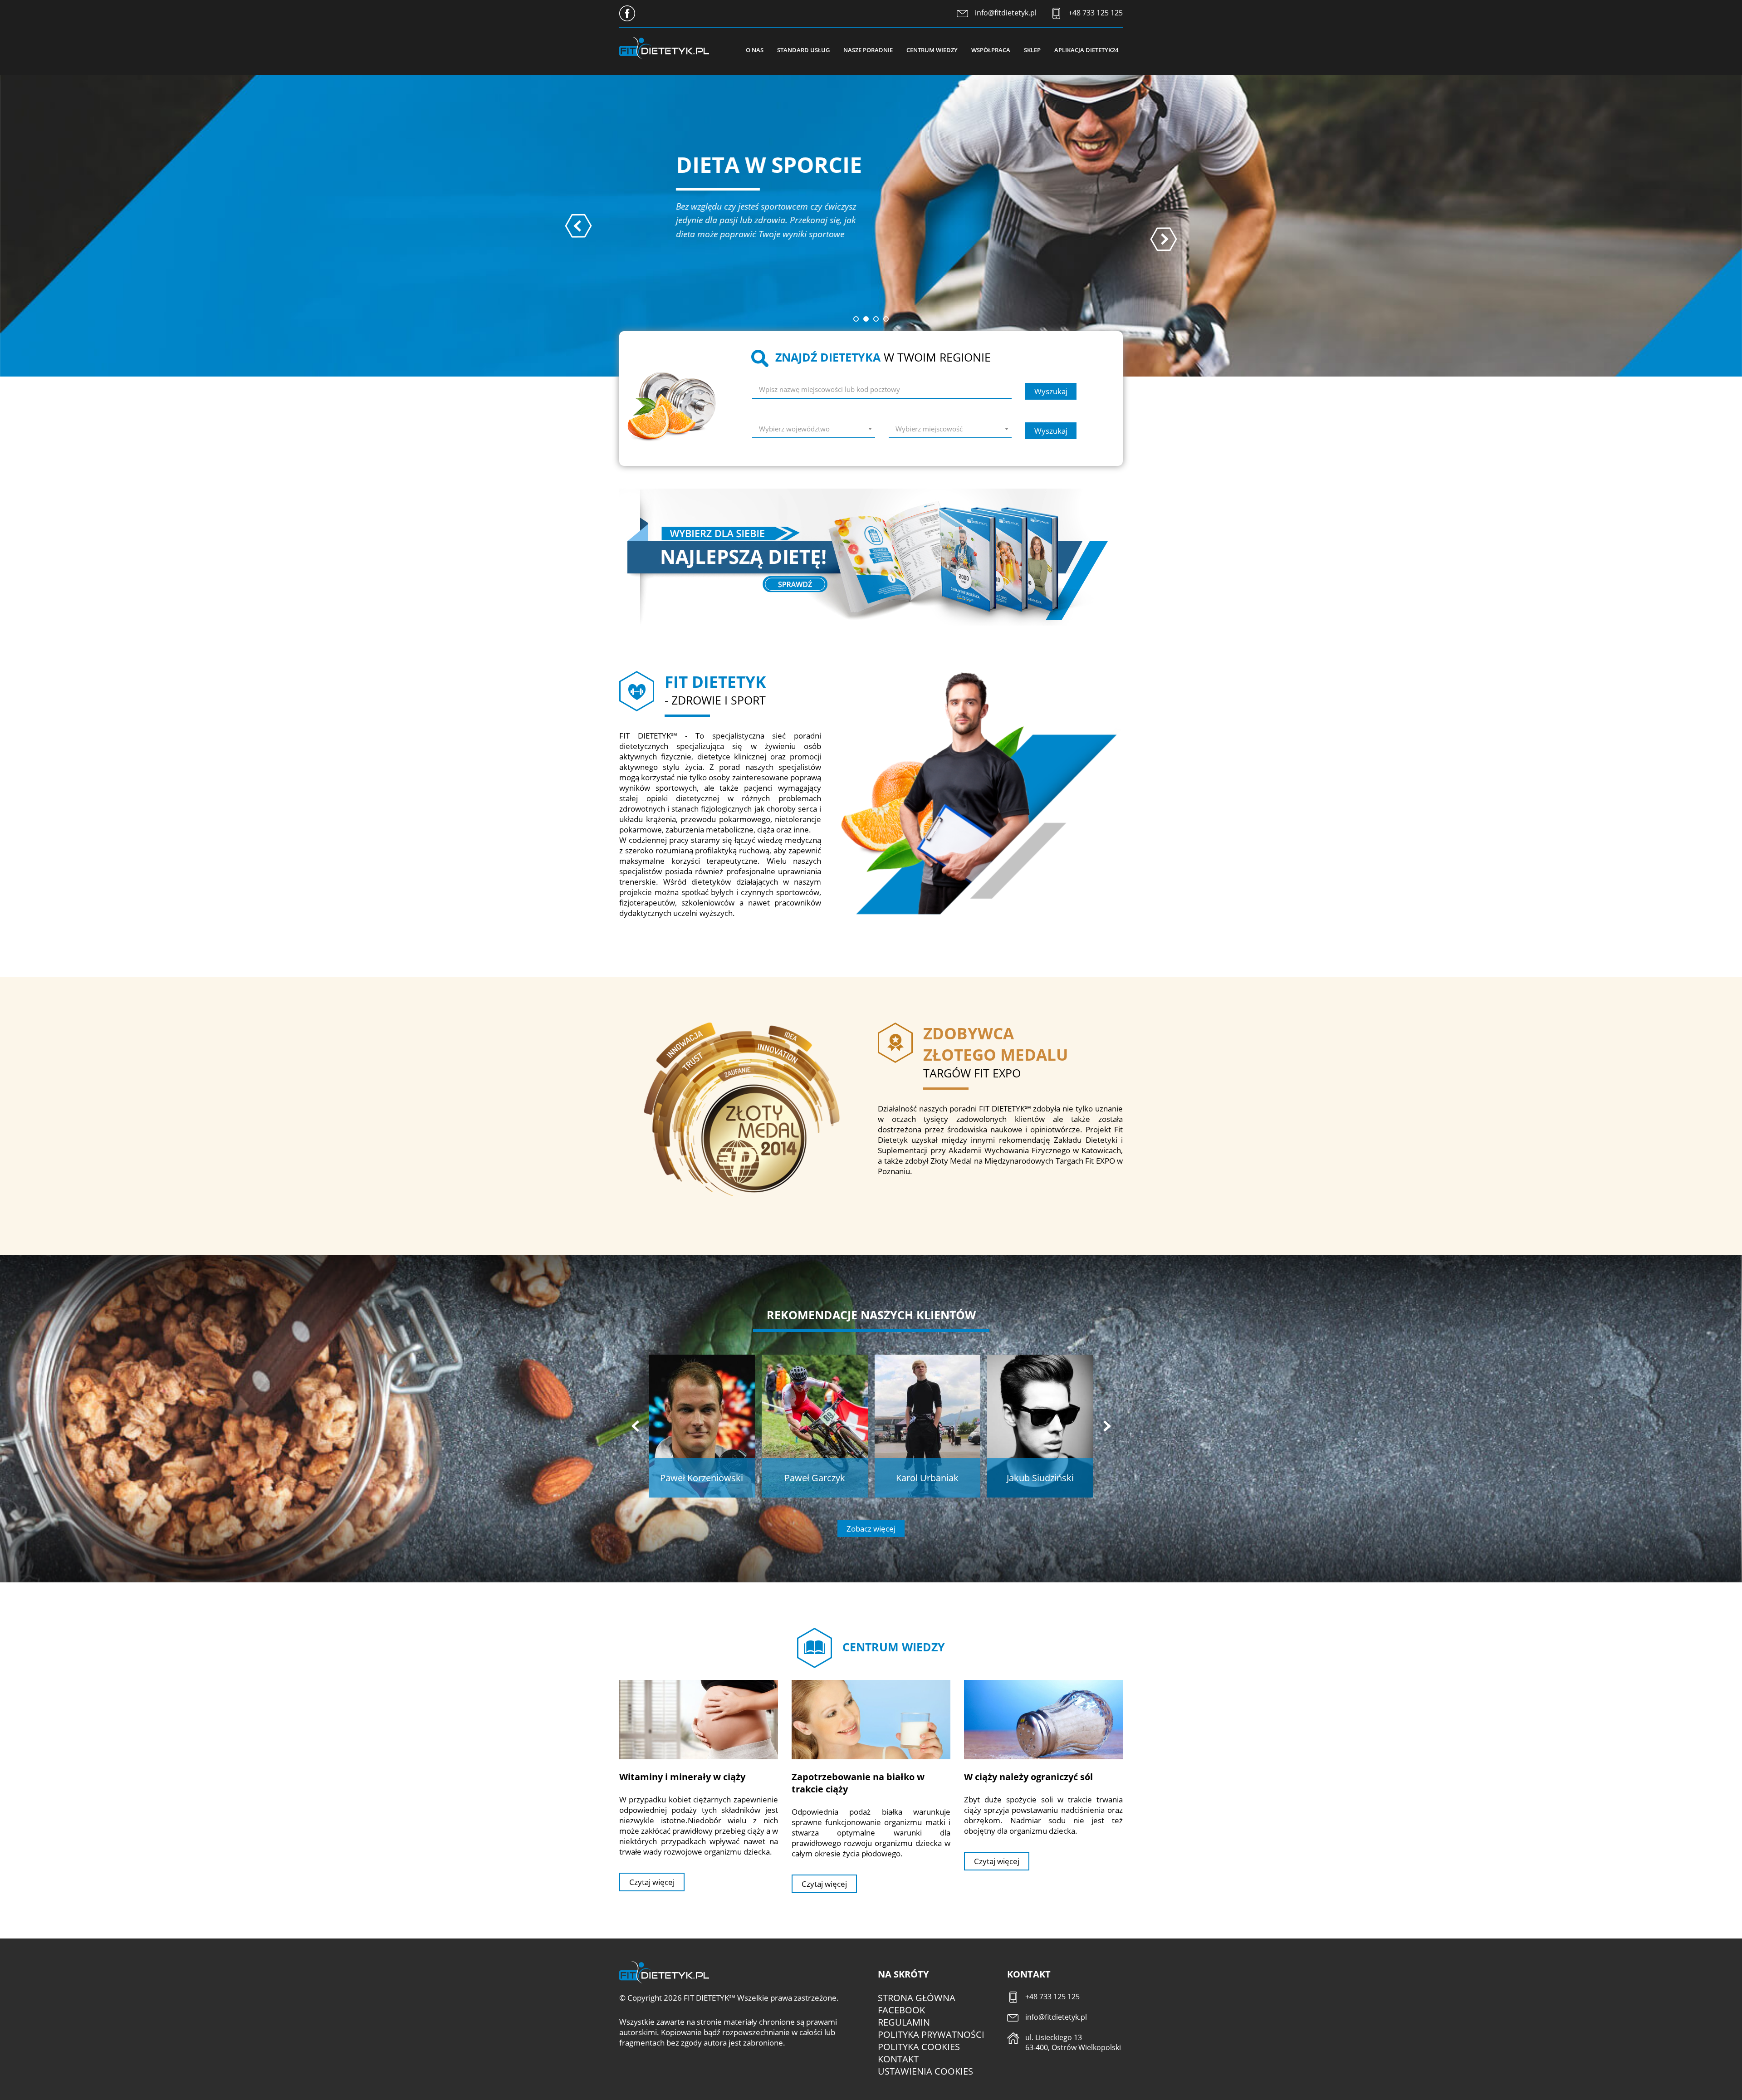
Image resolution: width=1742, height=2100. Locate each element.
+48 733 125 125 (1096, 13)
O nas (755, 50)
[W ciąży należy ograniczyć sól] (1043, 1719)
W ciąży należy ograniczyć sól (1028, 1777)
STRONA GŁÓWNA (917, 1998)
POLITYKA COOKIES (919, 2047)
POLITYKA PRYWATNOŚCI (931, 2034)
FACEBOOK (901, 2010)
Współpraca (991, 50)
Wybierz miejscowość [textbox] (929, 429)
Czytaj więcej (652, 1882)
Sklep (1032, 50)
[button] (856, 319)
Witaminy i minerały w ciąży (682, 1777)
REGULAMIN (904, 2022)
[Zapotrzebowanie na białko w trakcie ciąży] (871, 1719)
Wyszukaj (1051, 391)
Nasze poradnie (868, 50)
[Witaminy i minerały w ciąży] (699, 1719)
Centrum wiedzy (932, 50)
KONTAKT (898, 2059)
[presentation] (578, 226)
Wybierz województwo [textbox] (794, 429)
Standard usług (803, 50)
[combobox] (814, 430)
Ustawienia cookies (925, 2071)
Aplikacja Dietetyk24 (1086, 50)
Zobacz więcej (871, 1529)
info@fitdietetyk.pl (1006, 13)
